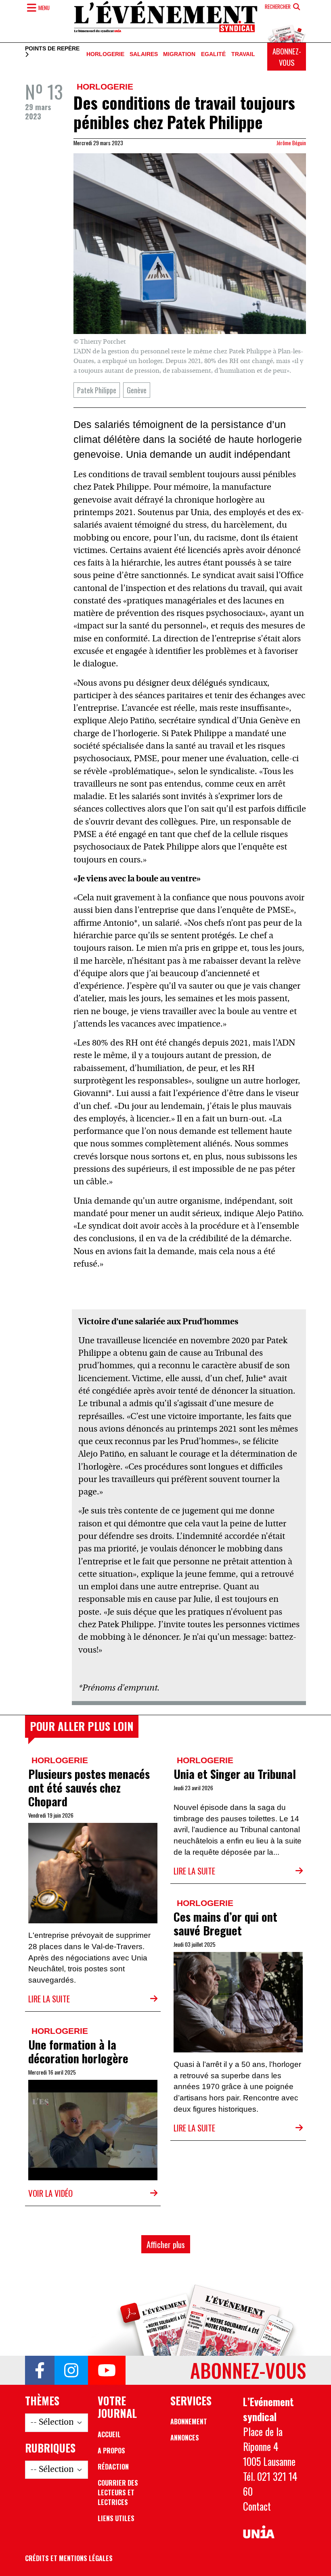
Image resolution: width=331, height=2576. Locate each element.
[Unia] (259, 2532)
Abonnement (189, 2422)
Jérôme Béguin (291, 143)
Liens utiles (116, 2518)
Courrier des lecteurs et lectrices (118, 2492)
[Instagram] (71, 2370)
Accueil (109, 2434)
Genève (137, 390)
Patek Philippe (97, 390)
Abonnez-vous (287, 57)
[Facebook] (40, 2370)
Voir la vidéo (50, 2193)
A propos (111, 2451)
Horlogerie (105, 54)
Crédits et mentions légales (69, 2558)
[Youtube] (107, 2370)
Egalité (213, 54)
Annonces (185, 2438)
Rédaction (113, 2467)
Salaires (144, 54)
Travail (243, 54)
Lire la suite (49, 1999)
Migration (179, 54)
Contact (257, 2506)
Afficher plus (166, 2244)
